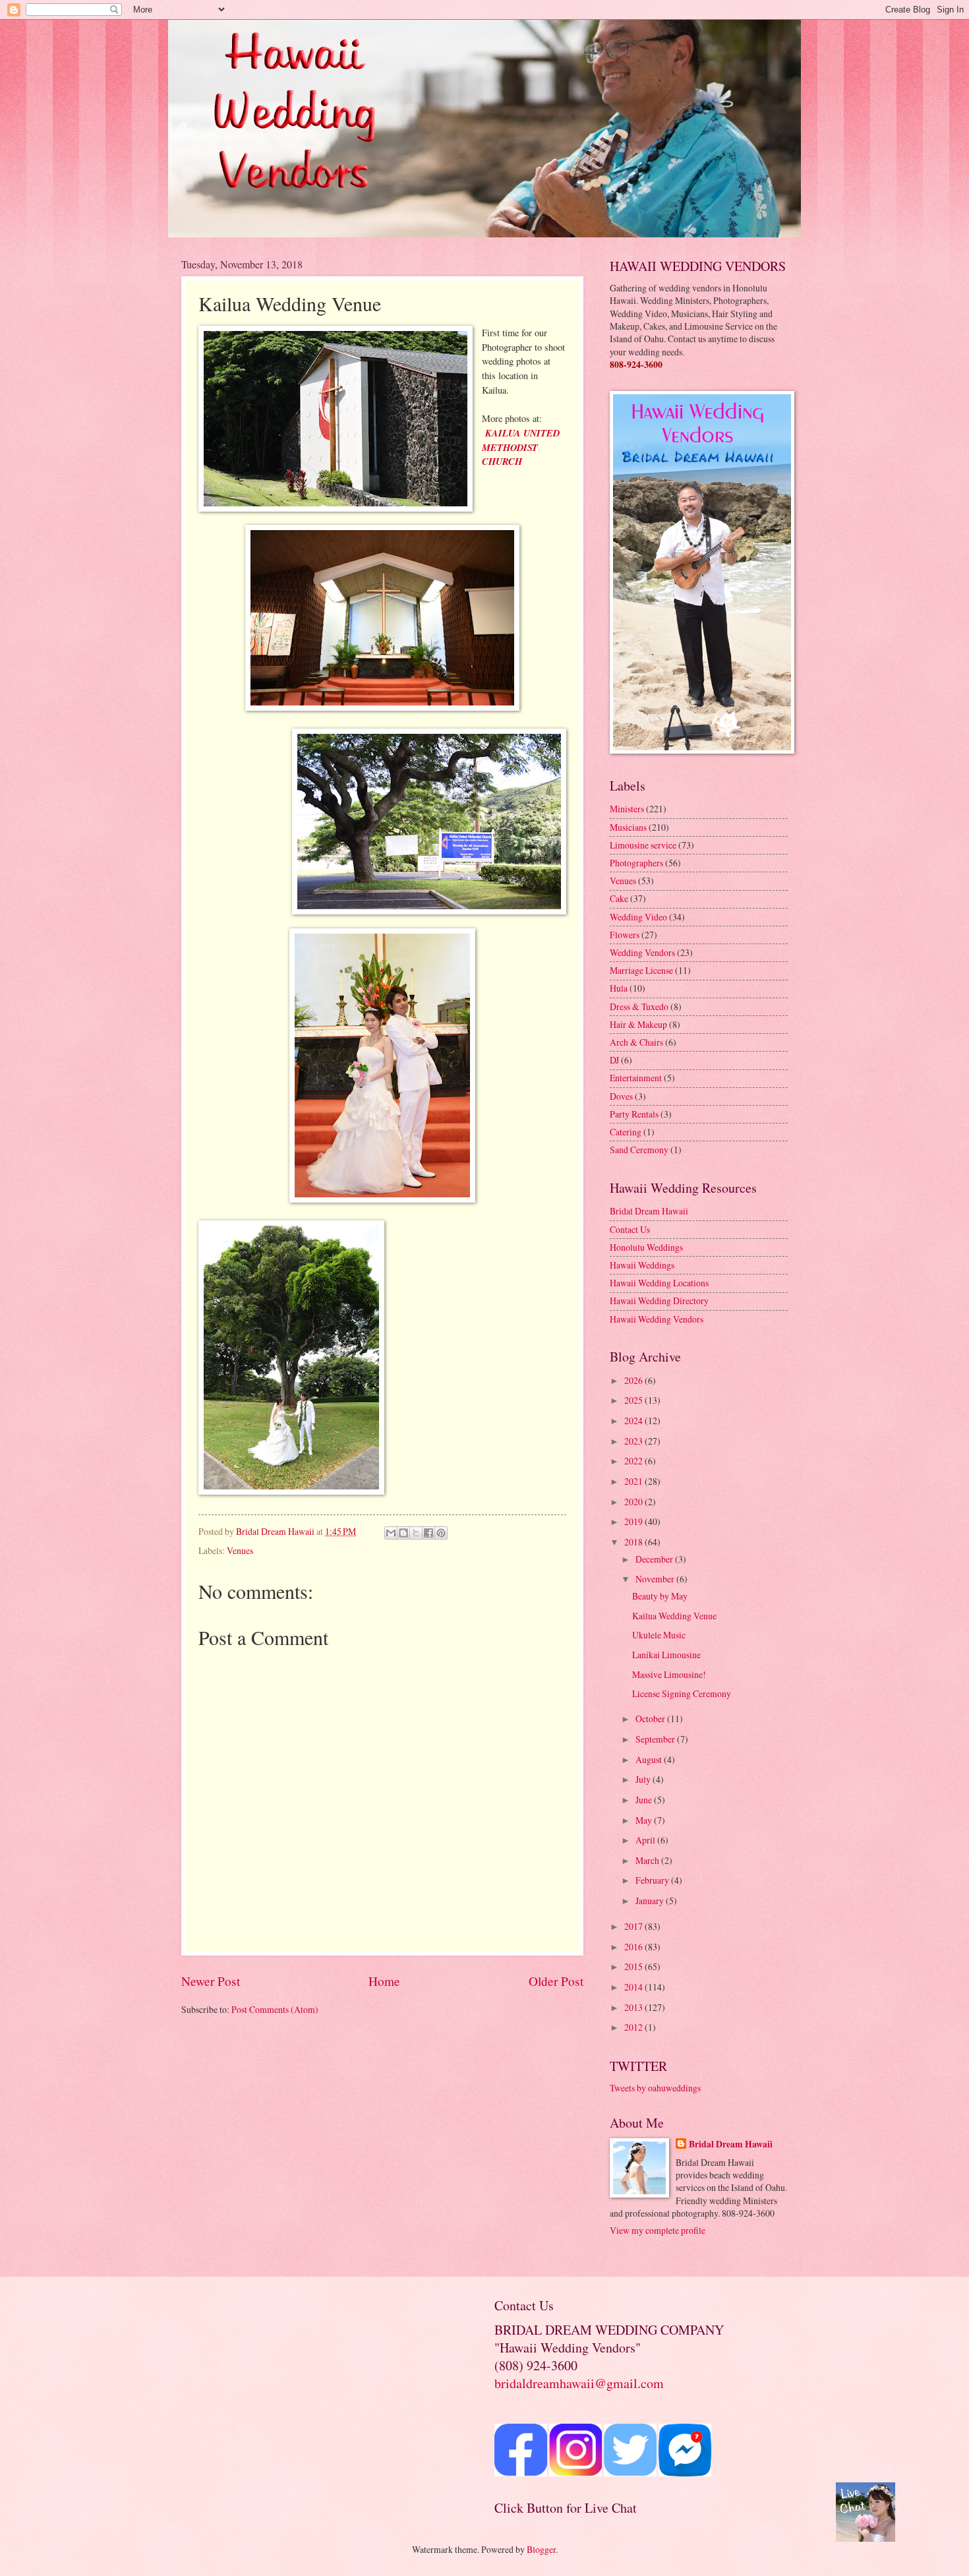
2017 (634, 1926)
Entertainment (636, 1078)
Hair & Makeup (638, 1024)
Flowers (625, 935)
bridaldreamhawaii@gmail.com (579, 2383)
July (644, 1779)
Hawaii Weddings (642, 1265)
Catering (626, 1132)
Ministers (627, 809)
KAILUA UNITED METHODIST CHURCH (521, 447)
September (656, 1739)
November (656, 1579)
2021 (634, 1481)
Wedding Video (638, 917)
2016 (634, 1947)
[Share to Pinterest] (441, 1533)
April (646, 1840)
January (651, 1901)
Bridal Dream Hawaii (649, 1211)
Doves (621, 1096)
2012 (634, 2027)
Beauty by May (660, 1596)
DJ (614, 1060)
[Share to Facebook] (428, 1533)
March (648, 1860)
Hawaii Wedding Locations (659, 1283)
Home (384, 1981)
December (655, 1559)
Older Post (556, 1981)
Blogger (541, 2549)
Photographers (636, 863)
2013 (634, 2007)
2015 (634, 1966)
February (653, 1880)
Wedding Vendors (642, 952)
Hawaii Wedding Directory (659, 1301)
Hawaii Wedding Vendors (657, 1319)
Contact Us (630, 1229)
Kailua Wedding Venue (674, 1616)
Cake (619, 898)
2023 (634, 1441)
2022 (634, 1461)
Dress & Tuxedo (639, 1006)
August (650, 1759)
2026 (634, 1380)
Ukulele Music (659, 1635)
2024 (634, 1421)
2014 (634, 1987)
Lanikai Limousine (666, 1655)
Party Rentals (634, 1114)
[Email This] (391, 1533)
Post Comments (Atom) (275, 2009)
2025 (634, 1400)
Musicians (628, 827)
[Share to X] (416, 1533)
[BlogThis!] (403, 1533)
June (645, 1800)
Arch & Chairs (636, 1042)
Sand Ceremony (639, 1150)
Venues (240, 1550)
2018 (634, 1542)
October (651, 1719)
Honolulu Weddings (646, 1247)
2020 (634, 1502)
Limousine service (643, 845)
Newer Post (211, 1981)
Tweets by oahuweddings (655, 2088)
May (645, 1820)
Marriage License (641, 970)
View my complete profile (658, 2230)
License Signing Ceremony (682, 1693)
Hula (619, 988)
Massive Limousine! (669, 1674)
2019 (634, 1521)
